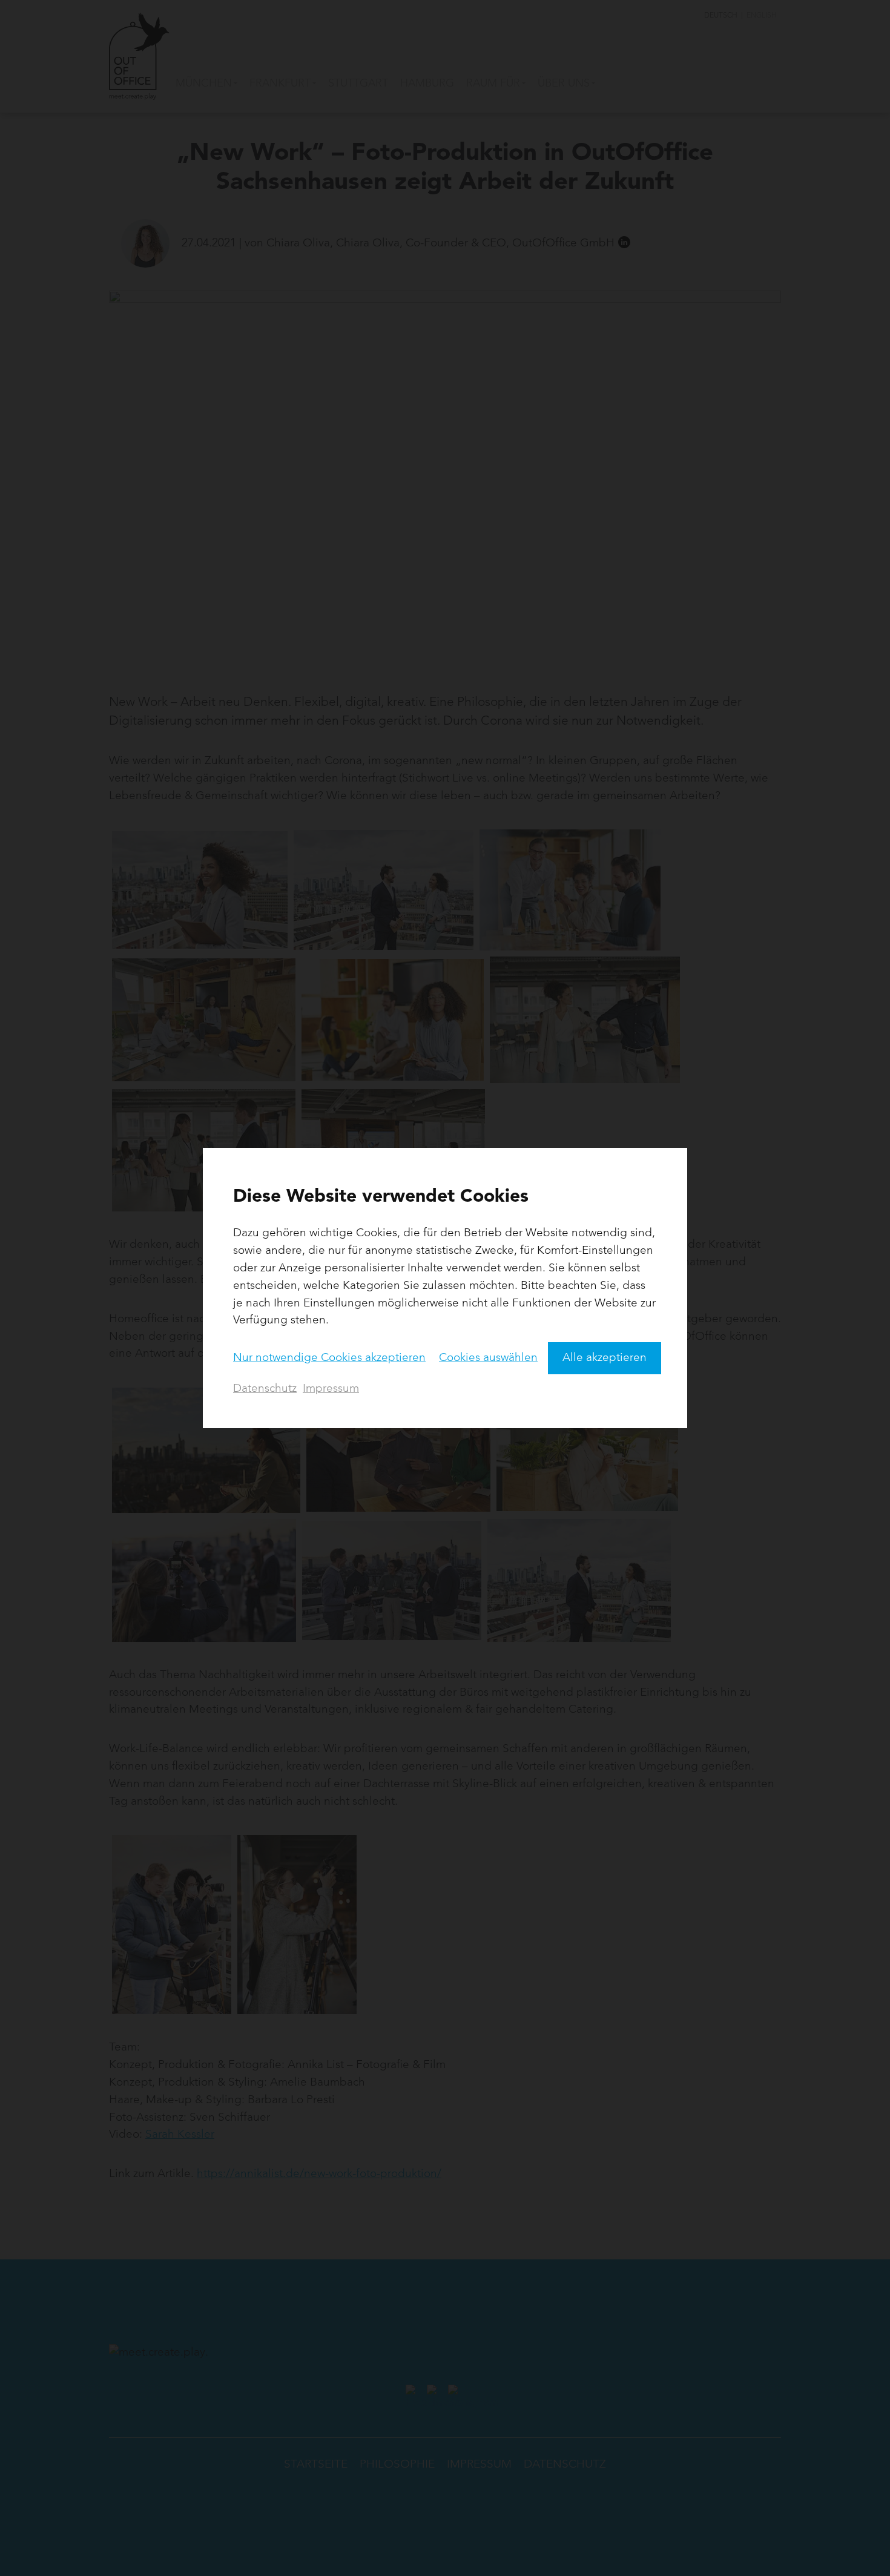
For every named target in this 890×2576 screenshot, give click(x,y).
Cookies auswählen (488, 1358)
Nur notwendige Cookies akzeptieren (329, 1358)
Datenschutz (265, 1389)
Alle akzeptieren (605, 1358)
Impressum (331, 1389)
